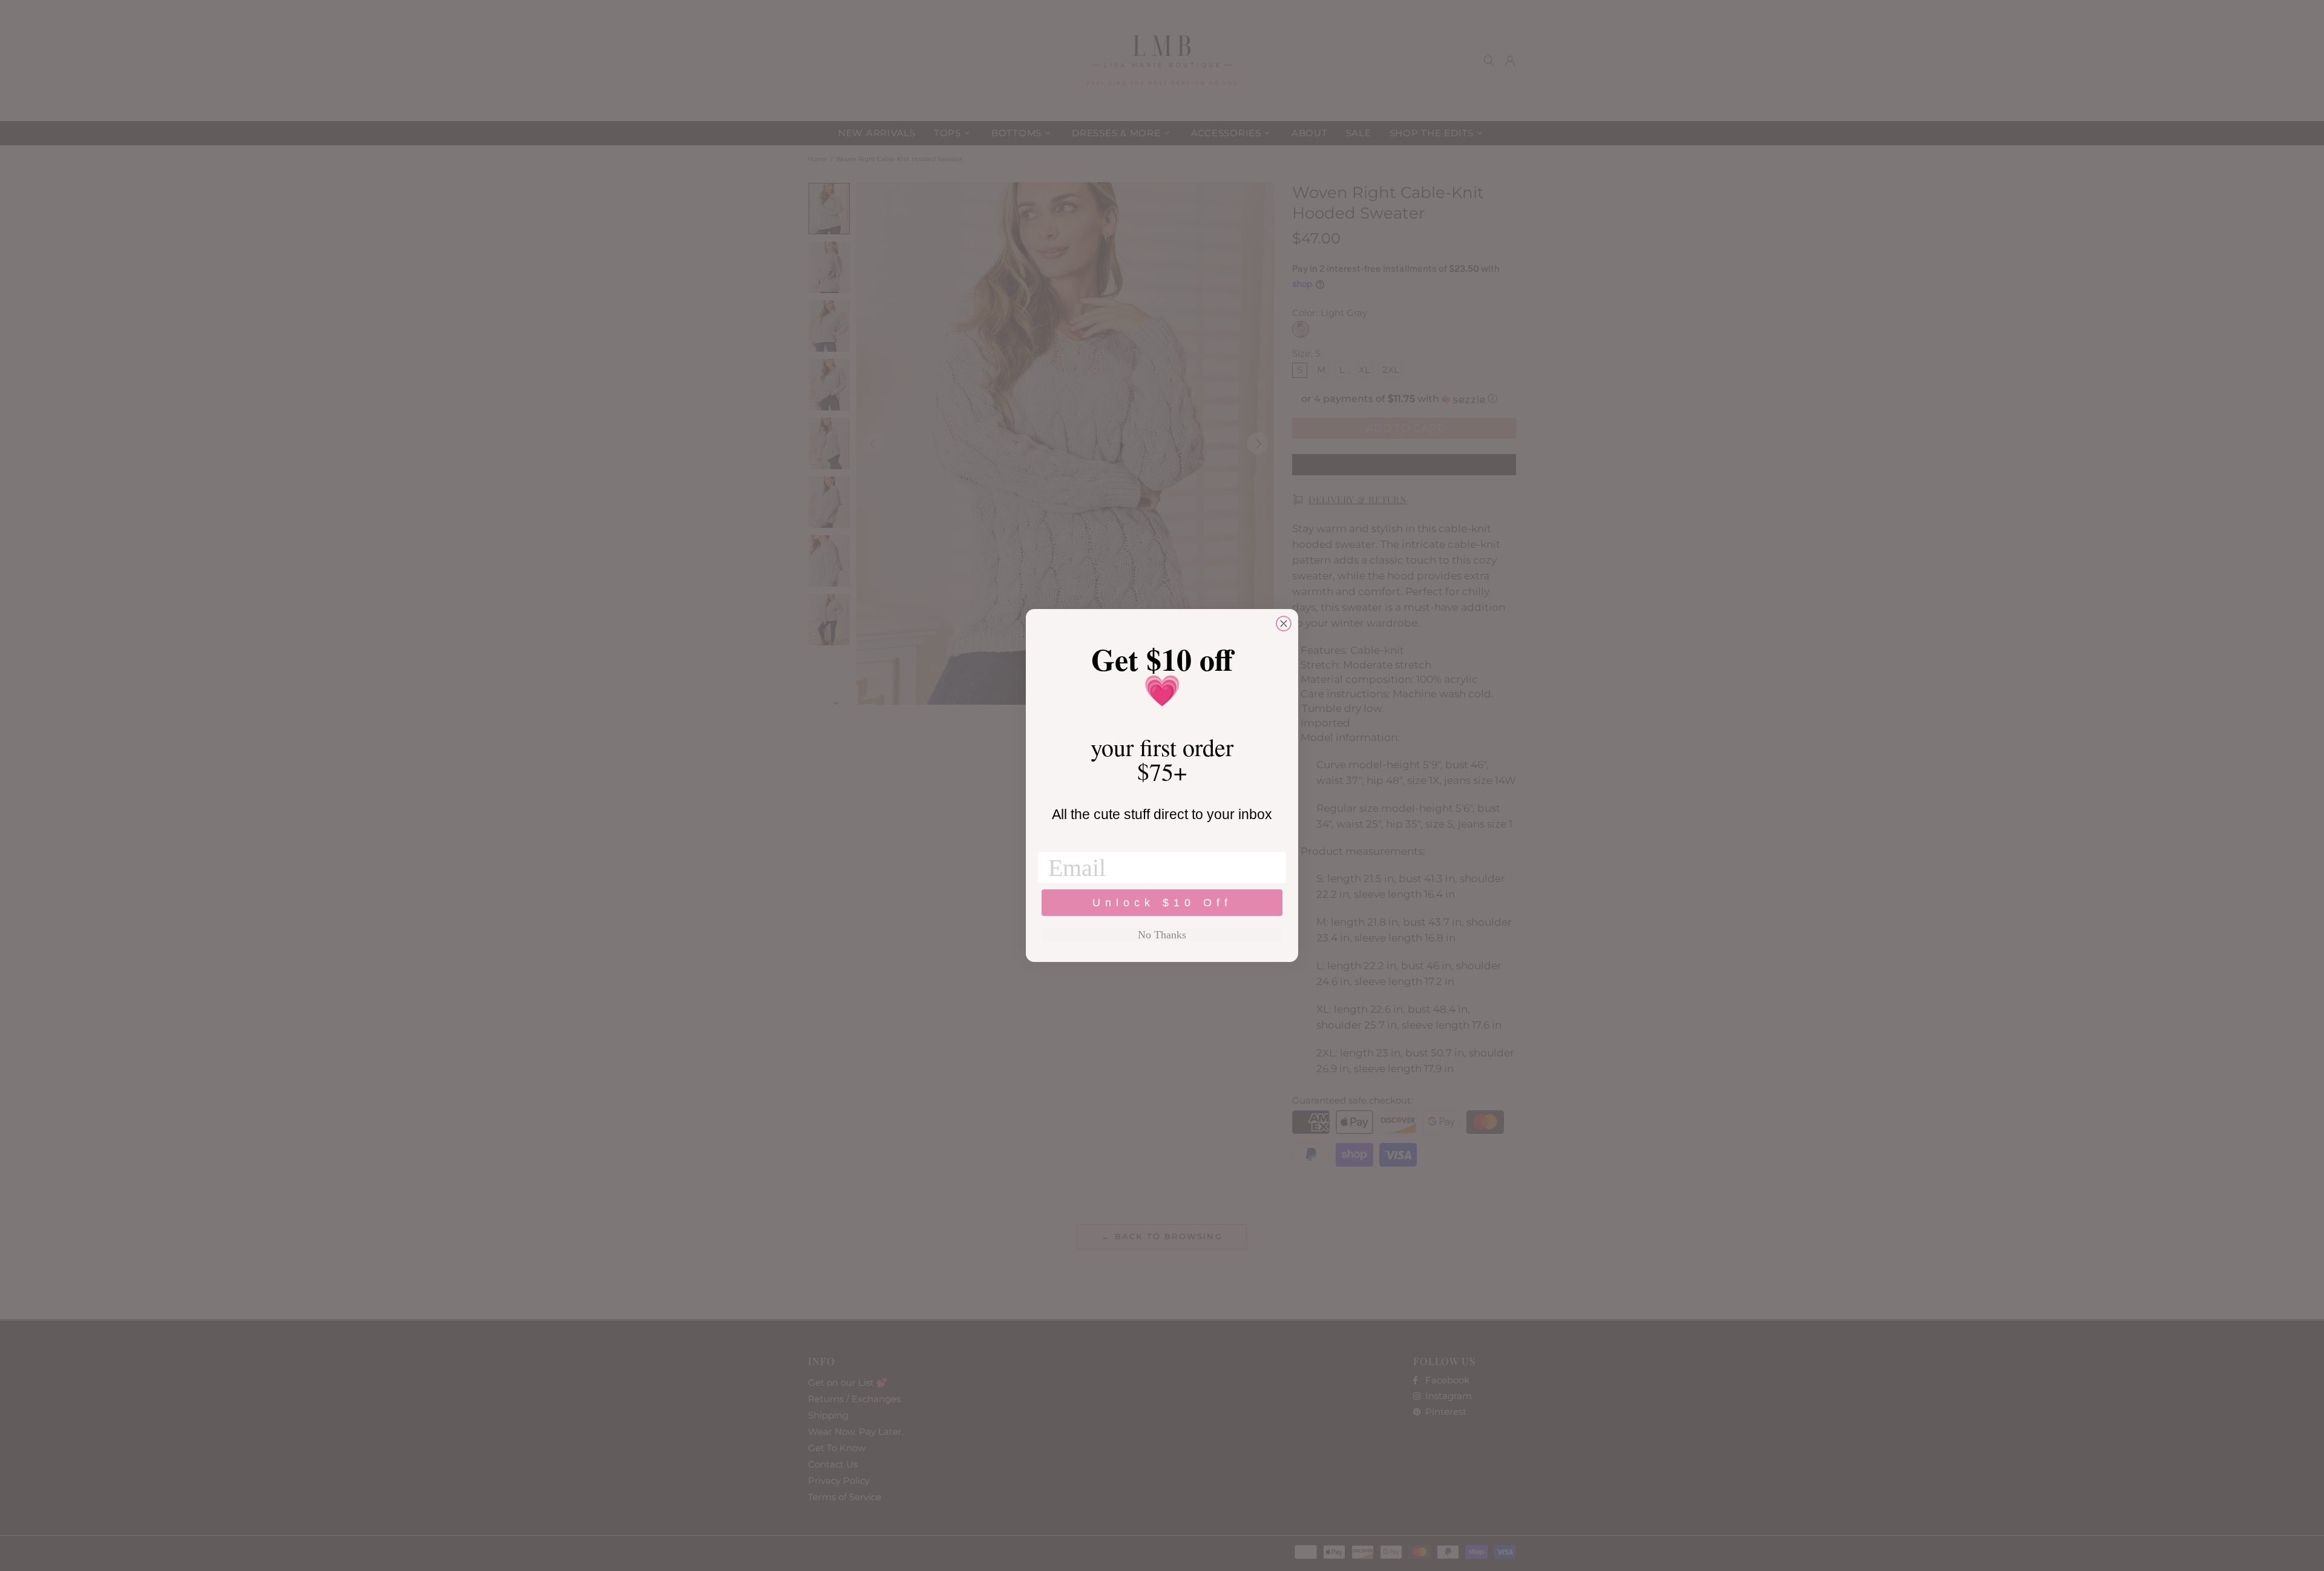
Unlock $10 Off (1162, 903)
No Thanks (1162, 935)
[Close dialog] (1284, 624)
